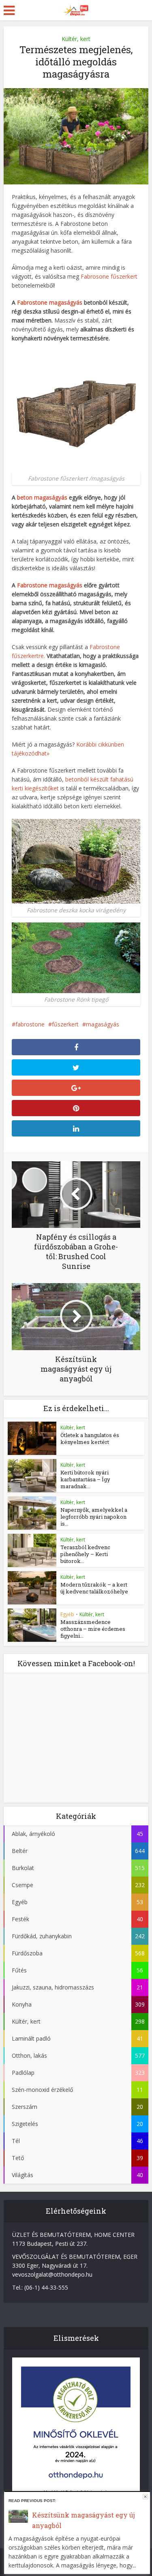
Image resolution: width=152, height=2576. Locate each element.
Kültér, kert (76, 39)
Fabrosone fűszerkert (109, 276)
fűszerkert (65, 1024)
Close (145, 2497)
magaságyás (103, 1024)
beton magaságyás (42, 497)
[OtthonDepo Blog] (76, 9)
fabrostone (30, 1024)
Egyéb (67, 1614)
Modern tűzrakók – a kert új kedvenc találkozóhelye (94, 1588)
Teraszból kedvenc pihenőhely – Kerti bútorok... (85, 1554)
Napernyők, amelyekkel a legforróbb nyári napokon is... (94, 1517)
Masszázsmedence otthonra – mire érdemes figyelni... (93, 1629)
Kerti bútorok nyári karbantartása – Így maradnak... (85, 1479)
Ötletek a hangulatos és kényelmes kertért (90, 1438)
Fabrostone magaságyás (50, 302)
